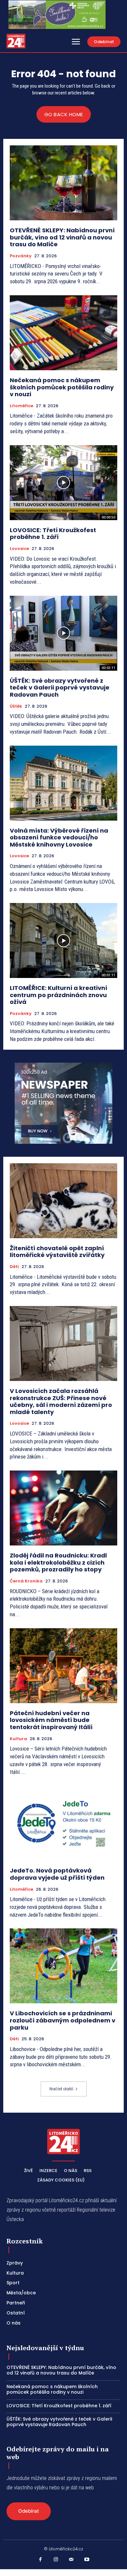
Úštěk (16, 706)
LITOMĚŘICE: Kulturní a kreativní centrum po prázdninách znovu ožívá (58, 995)
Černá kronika (26, 1581)
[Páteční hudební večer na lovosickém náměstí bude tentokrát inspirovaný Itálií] (63, 1666)
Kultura (18, 1739)
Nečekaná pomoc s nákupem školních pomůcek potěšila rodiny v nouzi (62, 387)
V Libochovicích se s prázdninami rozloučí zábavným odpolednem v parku (63, 2020)
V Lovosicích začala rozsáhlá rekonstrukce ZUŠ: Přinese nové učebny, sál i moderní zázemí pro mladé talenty (61, 1401)
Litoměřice (21, 406)
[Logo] (16, 41)
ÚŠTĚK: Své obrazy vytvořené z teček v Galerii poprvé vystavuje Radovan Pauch (60, 688)
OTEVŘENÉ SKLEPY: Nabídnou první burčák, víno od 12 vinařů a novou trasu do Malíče (62, 237)
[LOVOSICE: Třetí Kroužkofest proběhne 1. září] (63, 483)
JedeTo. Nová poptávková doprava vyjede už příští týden (57, 1874)
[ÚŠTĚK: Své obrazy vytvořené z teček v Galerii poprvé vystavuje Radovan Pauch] (63, 633)
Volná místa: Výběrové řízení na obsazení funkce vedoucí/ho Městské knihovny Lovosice (59, 837)
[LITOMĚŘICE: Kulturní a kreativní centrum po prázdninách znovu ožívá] (63, 940)
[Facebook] (40, 2560)
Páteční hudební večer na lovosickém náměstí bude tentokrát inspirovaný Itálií (51, 1720)
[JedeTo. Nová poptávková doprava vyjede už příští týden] (63, 1823)
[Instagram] (56, 2560)
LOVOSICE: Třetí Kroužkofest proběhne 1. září (53, 534)
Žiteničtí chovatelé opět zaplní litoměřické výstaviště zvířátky (57, 1252)
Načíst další (61, 2089)
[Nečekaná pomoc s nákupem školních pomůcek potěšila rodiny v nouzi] (63, 333)
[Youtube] (87, 2560)
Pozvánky (21, 256)
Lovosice (19, 549)
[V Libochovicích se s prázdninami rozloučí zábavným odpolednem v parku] (63, 1966)
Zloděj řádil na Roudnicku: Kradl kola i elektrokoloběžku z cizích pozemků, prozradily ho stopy (58, 1562)
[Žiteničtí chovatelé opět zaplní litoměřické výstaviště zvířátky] (63, 1201)
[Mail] (71, 2560)
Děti (14, 1267)
